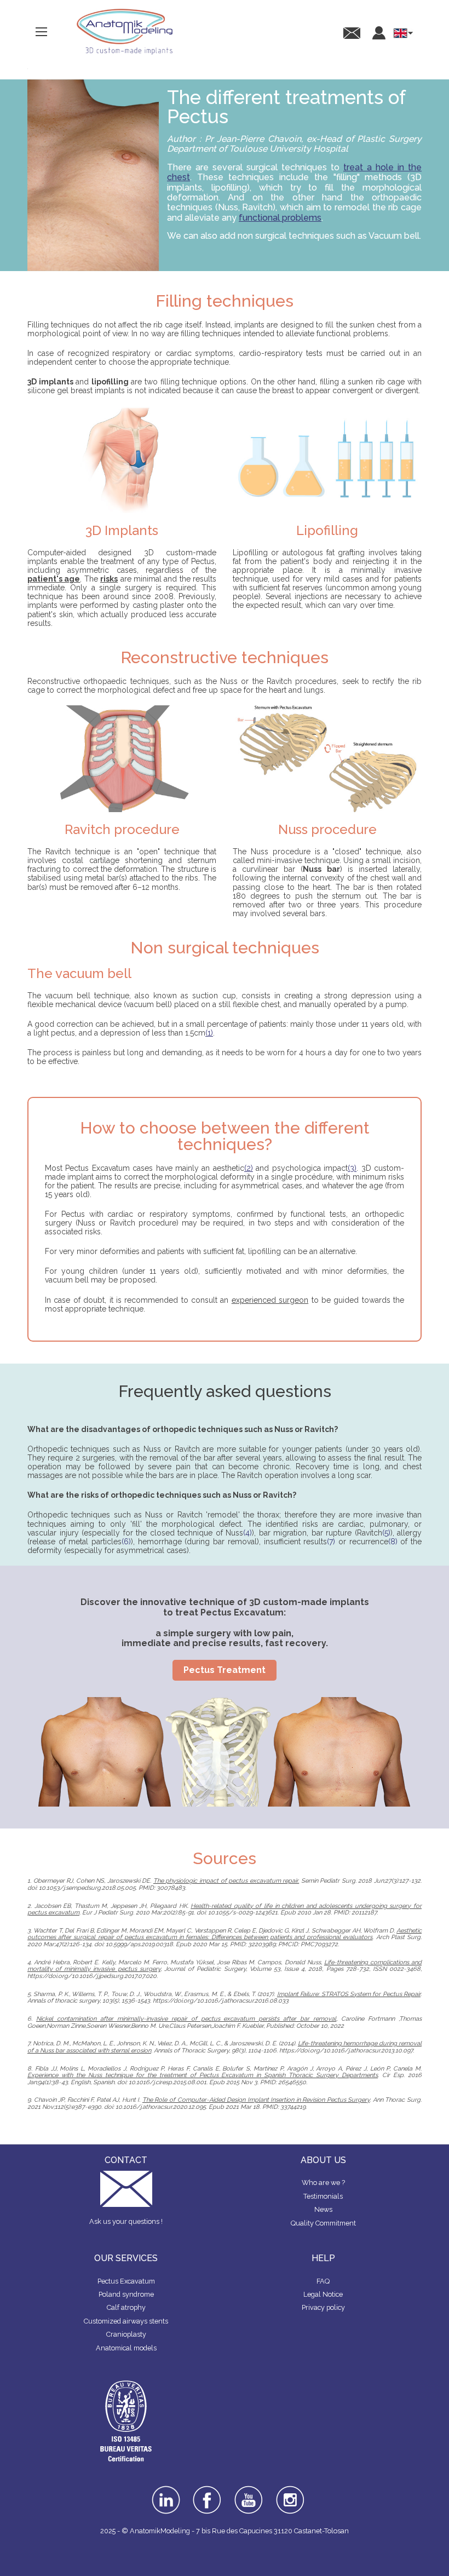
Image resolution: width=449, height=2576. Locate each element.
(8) (393, 1542)
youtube (249, 2489)
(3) (352, 1168)
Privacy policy (323, 2307)
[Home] (125, 32)
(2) (249, 1168)
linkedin (166, 2489)
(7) (331, 1542)
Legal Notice (323, 2294)
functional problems (280, 218)
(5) (386, 1533)
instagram (290, 2493)
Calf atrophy (126, 2307)
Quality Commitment (323, 2223)
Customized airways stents (126, 2321)
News (323, 2209)
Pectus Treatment (225, 1670)
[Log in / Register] (379, 33)
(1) (209, 1033)
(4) (247, 1533)
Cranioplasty (126, 2334)
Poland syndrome (126, 2294)
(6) (126, 1542)
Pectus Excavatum (126, 2281)
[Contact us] (352, 33)
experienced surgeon (270, 1300)
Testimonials (323, 2196)
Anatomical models (126, 2348)
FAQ (323, 2281)
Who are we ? (323, 2183)
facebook (207, 2489)
